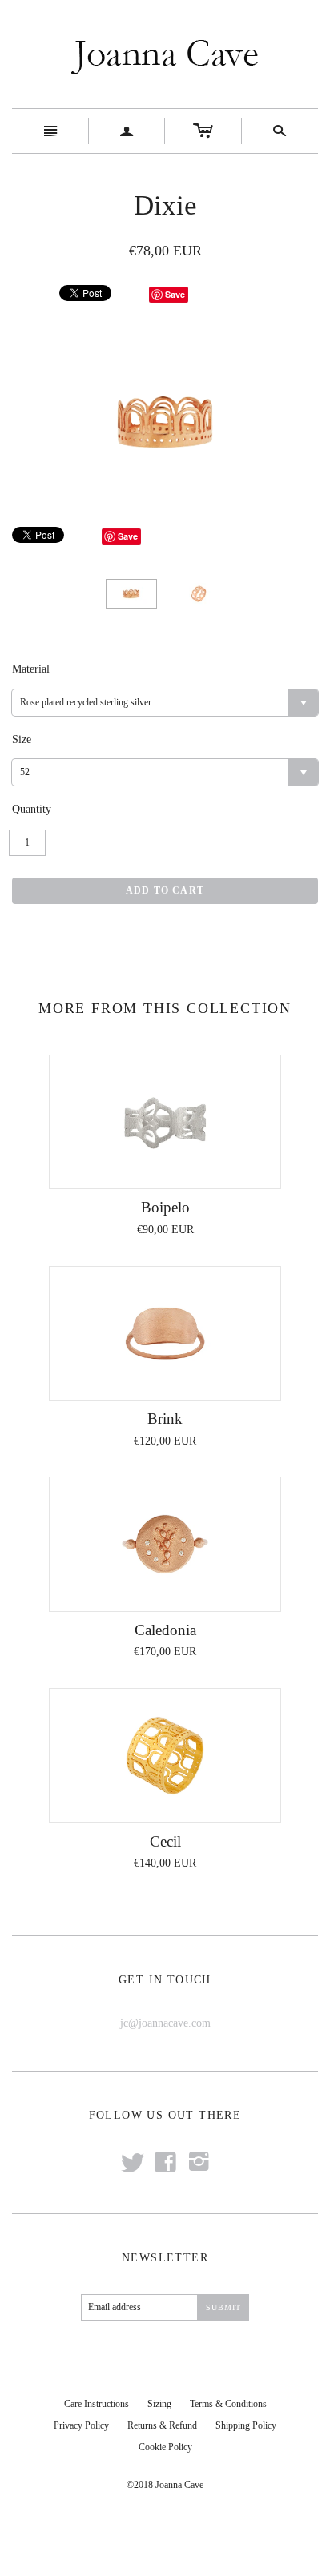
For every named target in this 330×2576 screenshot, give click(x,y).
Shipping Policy (246, 2425)
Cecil (165, 1841)
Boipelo (165, 1207)
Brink (165, 1419)
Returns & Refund (162, 2425)
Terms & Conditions (228, 2404)
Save (175, 294)
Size (22, 739)
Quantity (32, 809)
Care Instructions (97, 2404)
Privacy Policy (81, 2425)
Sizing (159, 2404)
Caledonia (165, 1630)
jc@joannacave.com (165, 2023)
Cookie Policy (165, 2447)
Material (31, 669)
